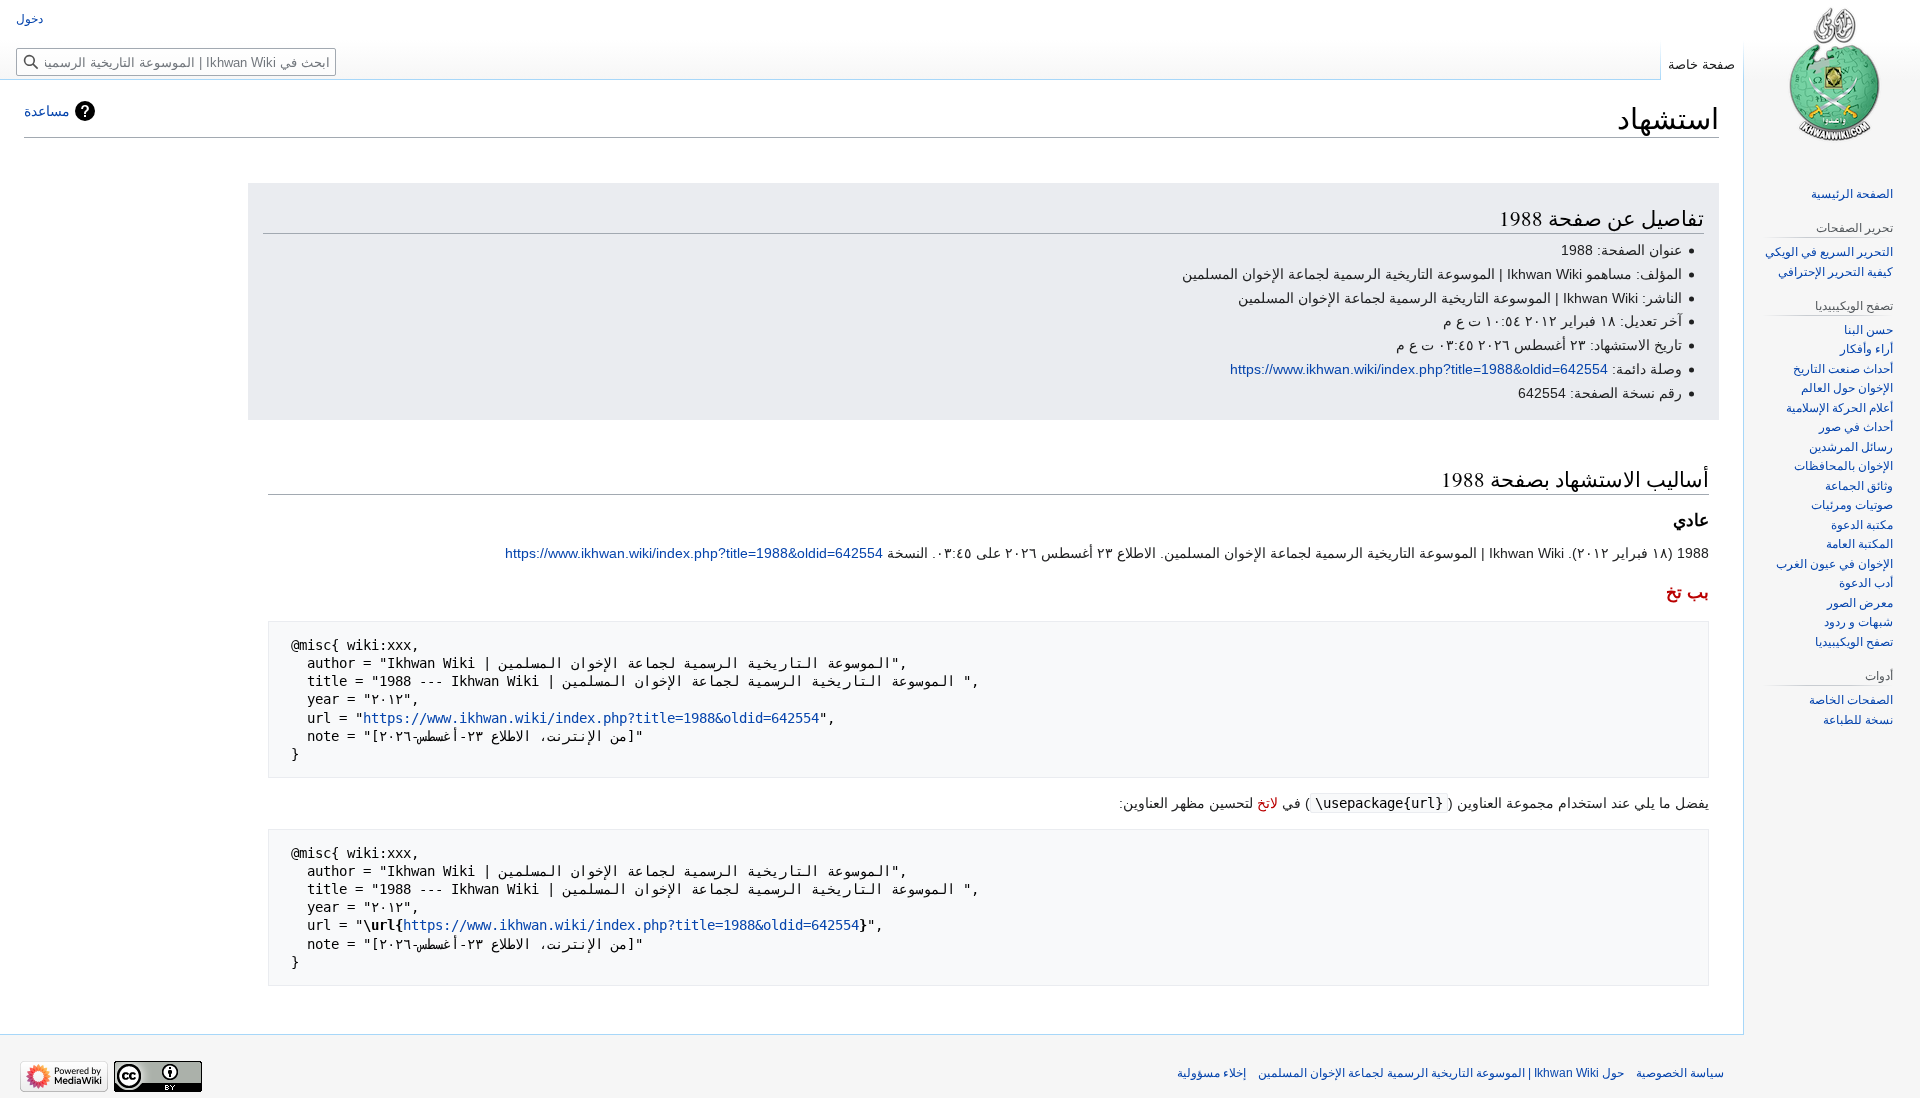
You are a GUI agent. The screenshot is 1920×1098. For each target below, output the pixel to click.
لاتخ (1267, 803)
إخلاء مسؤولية (1211, 1073)
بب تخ (1687, 592)
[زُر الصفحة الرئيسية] (1832, 80)
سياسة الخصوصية (1680, 1073)
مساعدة (47, 111)
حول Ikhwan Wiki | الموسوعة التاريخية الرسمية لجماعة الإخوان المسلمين (1441, 1073)
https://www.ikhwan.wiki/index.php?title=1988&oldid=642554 (1419, 369)
